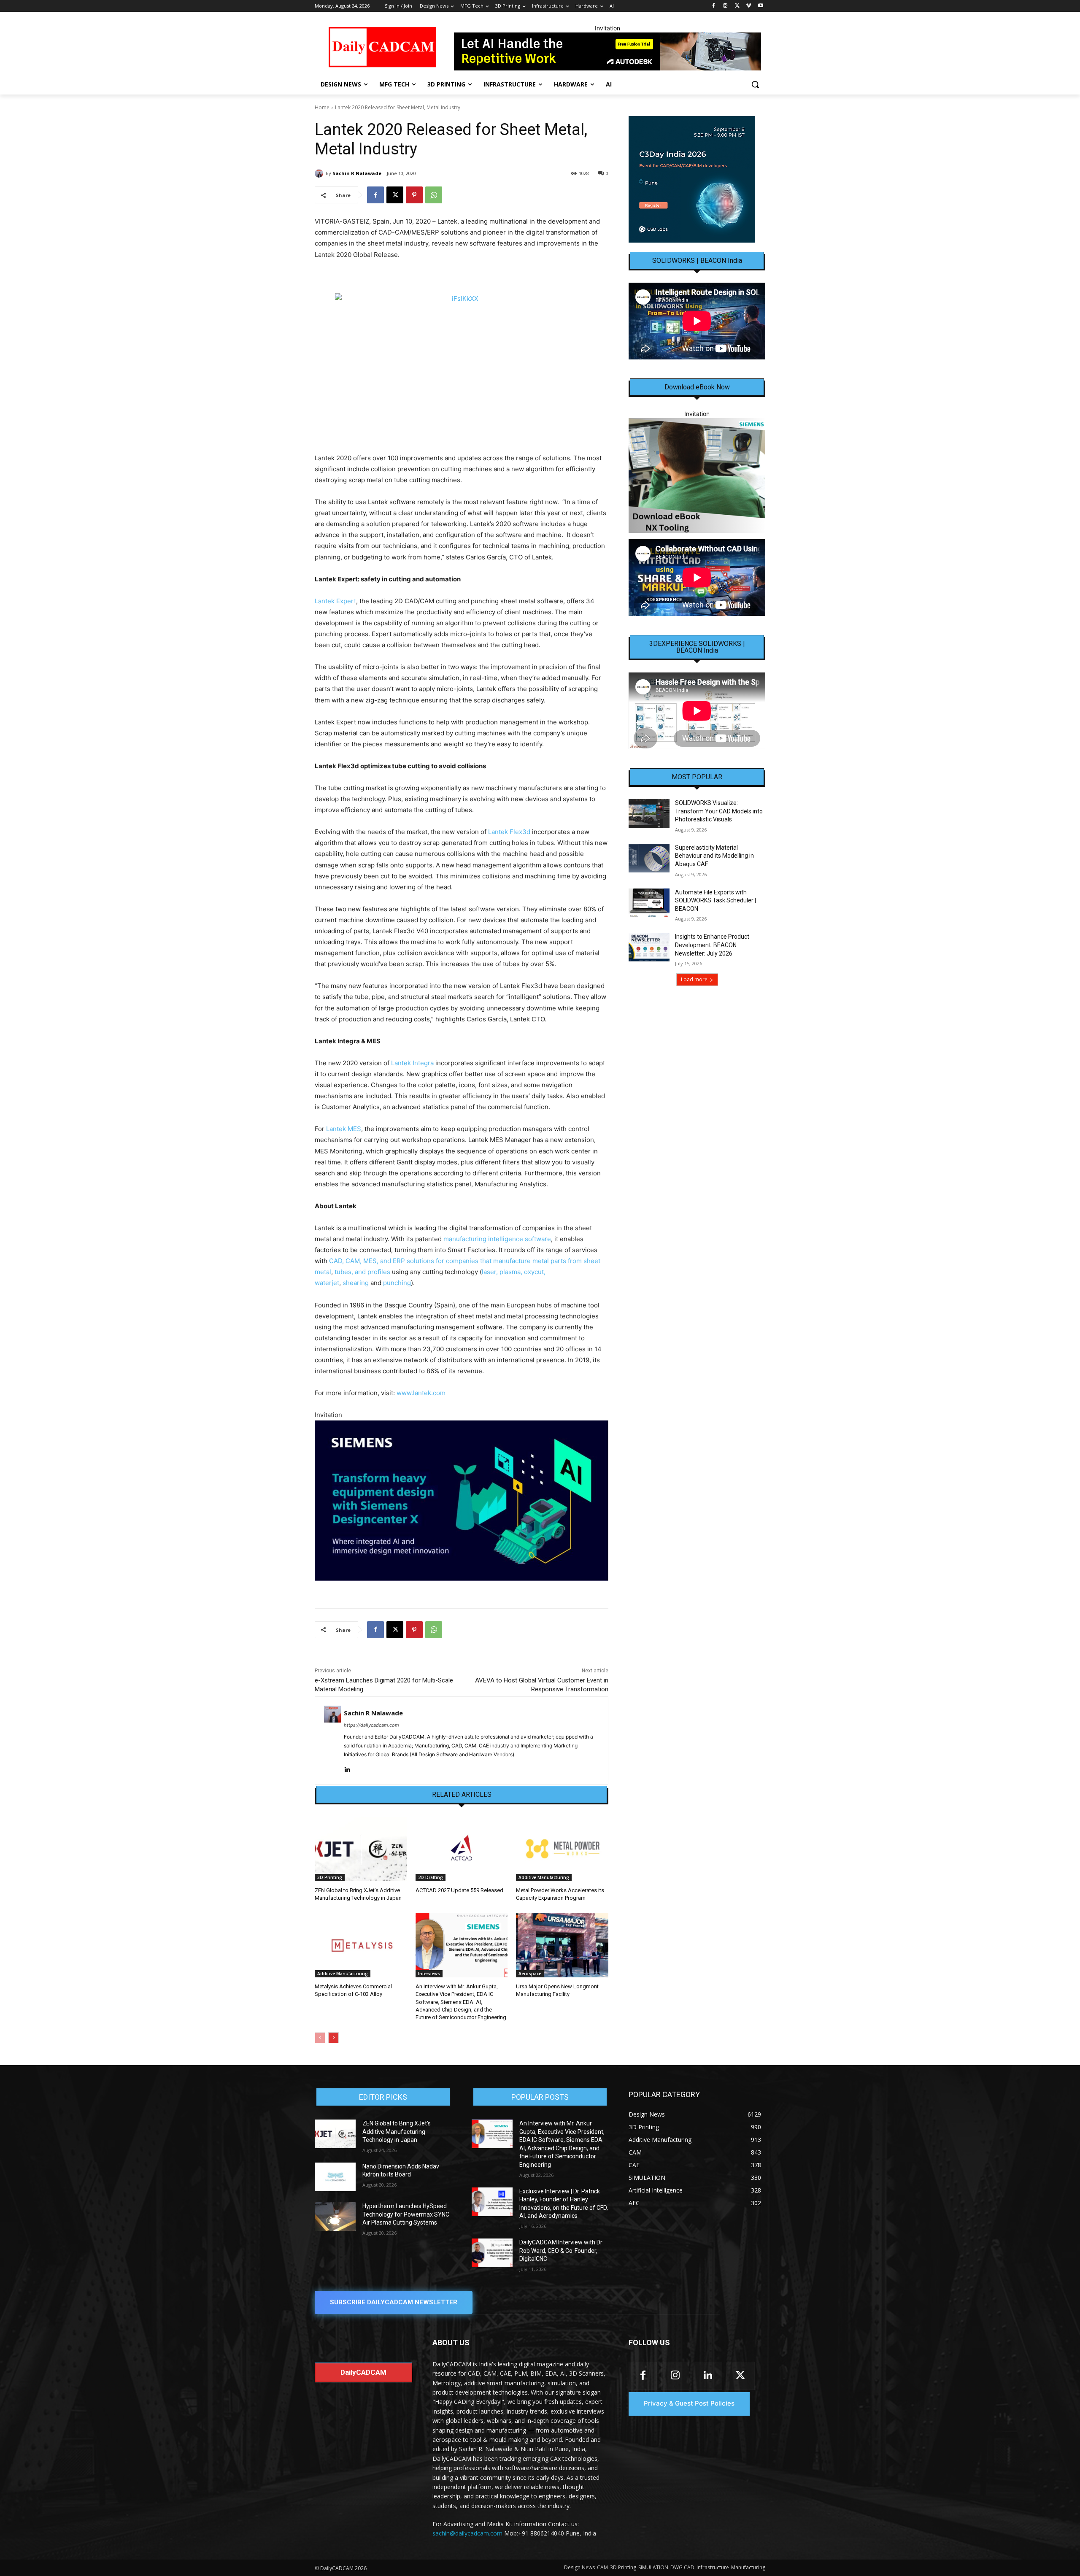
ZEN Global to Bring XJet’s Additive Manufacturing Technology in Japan (397, 2132)
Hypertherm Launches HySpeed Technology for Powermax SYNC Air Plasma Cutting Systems (406, 2214)
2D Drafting (431, 1877)
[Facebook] (714, 6)
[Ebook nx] (697, 475)
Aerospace (530, 1974)
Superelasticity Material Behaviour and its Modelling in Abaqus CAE (714, 856)
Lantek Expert (335, 601)
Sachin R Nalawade (357, 173)
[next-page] (333, 2038)
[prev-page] (320, 2038)
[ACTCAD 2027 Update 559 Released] (462, 1849)
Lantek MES (344, 1129)
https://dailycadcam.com (371, 1725)
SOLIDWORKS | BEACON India (697, 261)
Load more (694, 979)
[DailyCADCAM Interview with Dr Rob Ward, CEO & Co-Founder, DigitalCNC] (492, 2253)
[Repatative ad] (607, 51)
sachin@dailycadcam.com (467, 2533)
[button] (755, 84)
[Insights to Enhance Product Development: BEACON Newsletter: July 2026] (649, 947)
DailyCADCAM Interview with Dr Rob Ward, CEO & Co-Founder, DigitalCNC (561, 2251)
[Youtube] (760, 6)
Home (322, 107)
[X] (737, 6)
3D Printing (330, 1877)
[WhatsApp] (434, 195)
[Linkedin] (347, 1768)
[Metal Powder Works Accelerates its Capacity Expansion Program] (562, 1849)
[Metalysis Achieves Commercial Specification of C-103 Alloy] (361, 1945)
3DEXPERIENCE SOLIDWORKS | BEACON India (697, 647)
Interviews (429, 1974)
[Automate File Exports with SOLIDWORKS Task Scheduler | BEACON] (649, 903)
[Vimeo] (749, 6)
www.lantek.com (421, 1393)
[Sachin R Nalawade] (320, 173)
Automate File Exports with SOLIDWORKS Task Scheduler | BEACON (715, 901)
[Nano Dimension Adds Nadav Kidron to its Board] (335, 2177)
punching (397, 1283)
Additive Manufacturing (544, 1877)
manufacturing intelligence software (497, 1239)
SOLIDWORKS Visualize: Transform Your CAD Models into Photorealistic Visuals (719, 811)
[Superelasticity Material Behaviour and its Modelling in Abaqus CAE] (649, 858)
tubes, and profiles (362, 1272)
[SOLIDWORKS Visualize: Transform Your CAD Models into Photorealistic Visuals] (649, 813)
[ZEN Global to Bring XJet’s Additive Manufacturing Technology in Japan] (361, 1849)
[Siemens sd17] (462, 1500)
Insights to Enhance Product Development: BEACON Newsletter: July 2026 (712, 945)
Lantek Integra (412, 1063)
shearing (356, 1283)
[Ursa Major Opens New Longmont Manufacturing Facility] (562, 1945)
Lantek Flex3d (509, 832)
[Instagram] (725, 6)
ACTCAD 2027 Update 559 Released (459, 1890)
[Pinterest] (414, 195)
